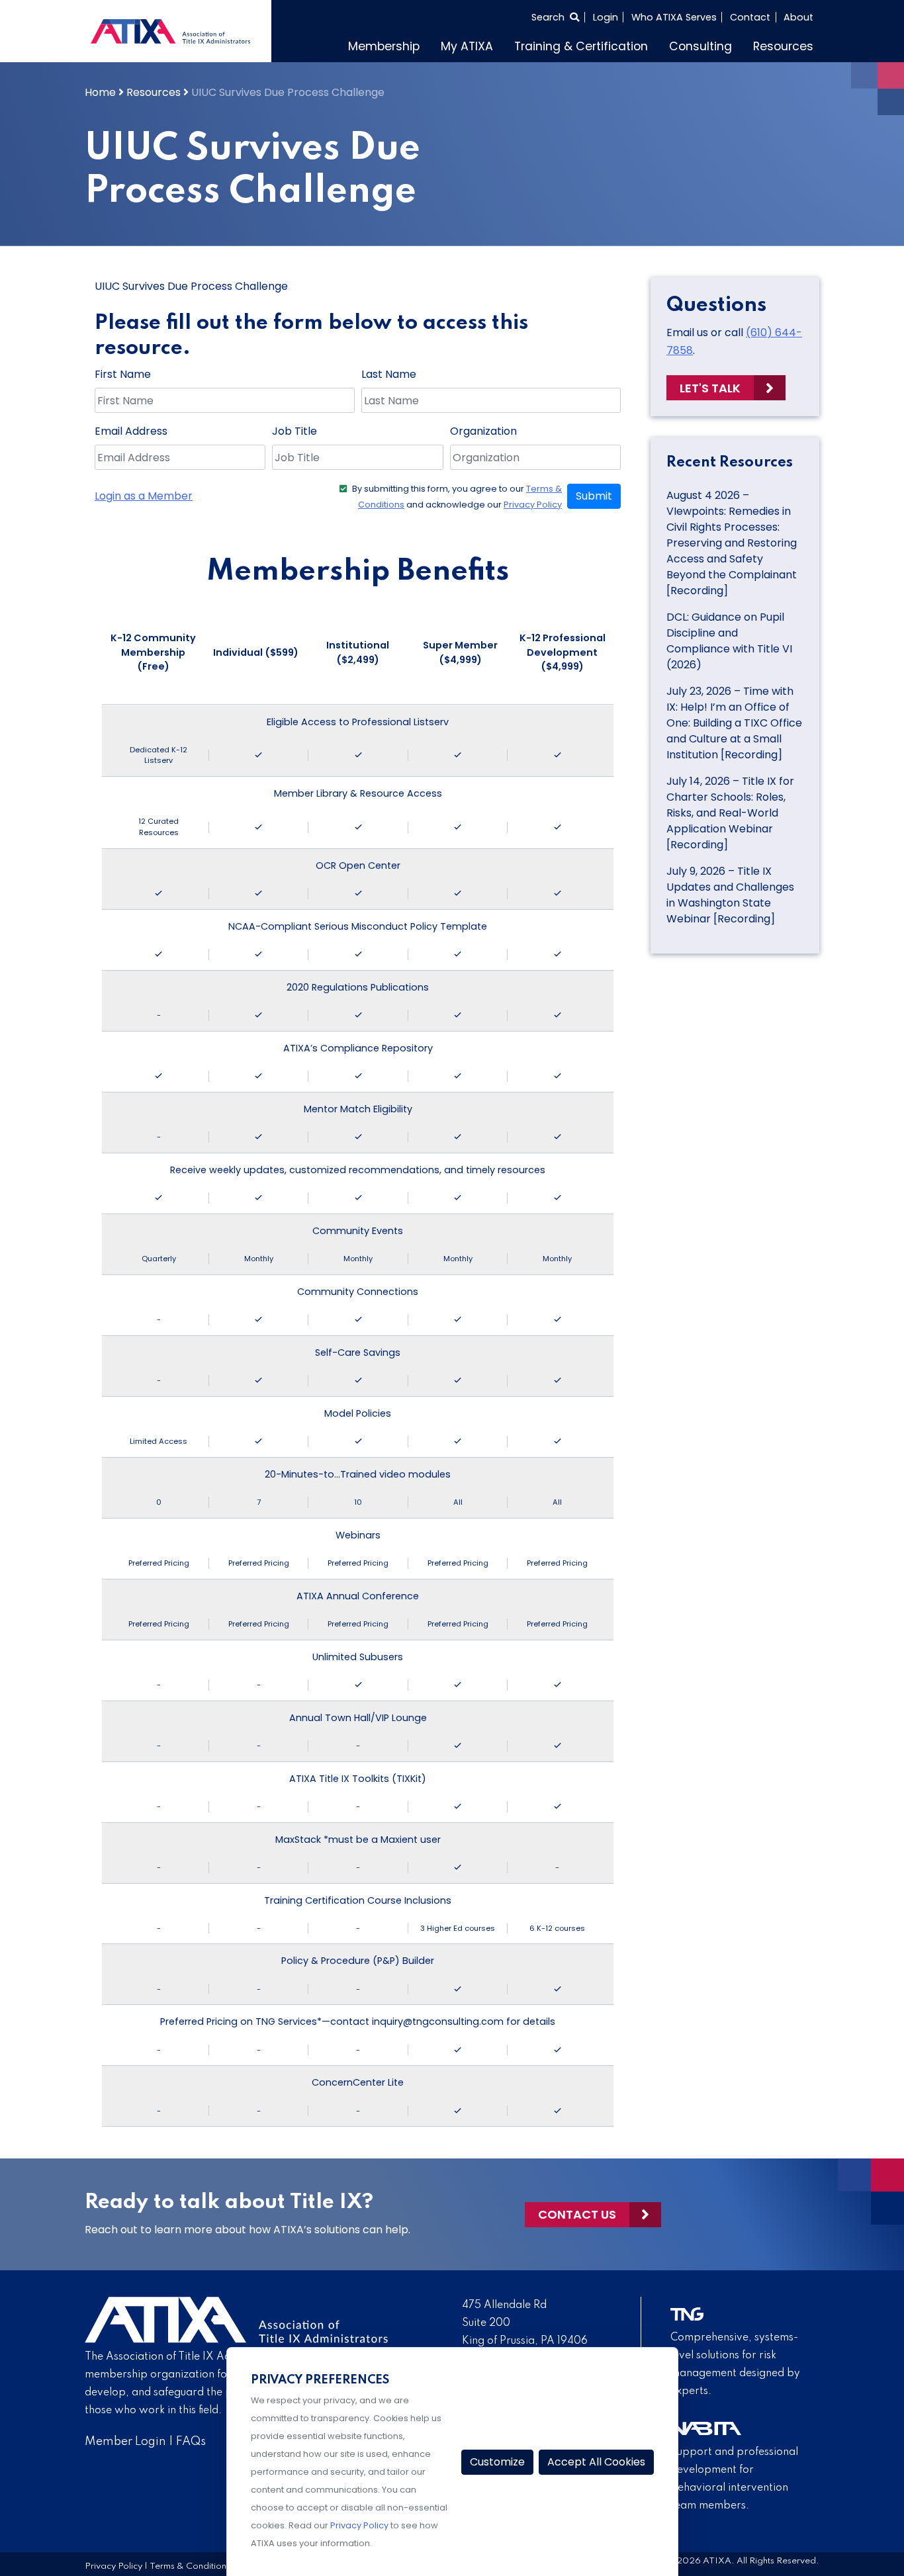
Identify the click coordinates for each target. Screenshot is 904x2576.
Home (100, 92)
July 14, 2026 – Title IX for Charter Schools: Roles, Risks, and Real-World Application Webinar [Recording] (730, 813)
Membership (384, 46)
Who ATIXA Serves (674, 17)
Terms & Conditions (190, 2566)
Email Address (131, 431)
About (798, 17)
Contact (750, 17)
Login (606, 17)
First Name (123, 374)
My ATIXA (467, 46)
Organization (483, 431)
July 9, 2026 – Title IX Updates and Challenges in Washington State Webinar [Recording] (730, 895)
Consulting (701, 46)
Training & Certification (581, 46)
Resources (783, 46)
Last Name (389, 374)
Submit (594, 496)
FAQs (191, 2442)
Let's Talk (710, 388)
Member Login (125, 2442)
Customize (497, 2462)
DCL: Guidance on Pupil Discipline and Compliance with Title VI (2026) (729, 641)
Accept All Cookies (596, 2462)
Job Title (294, 431)
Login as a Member (144, 496)
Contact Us (577, 2214)
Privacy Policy (533, 505)
